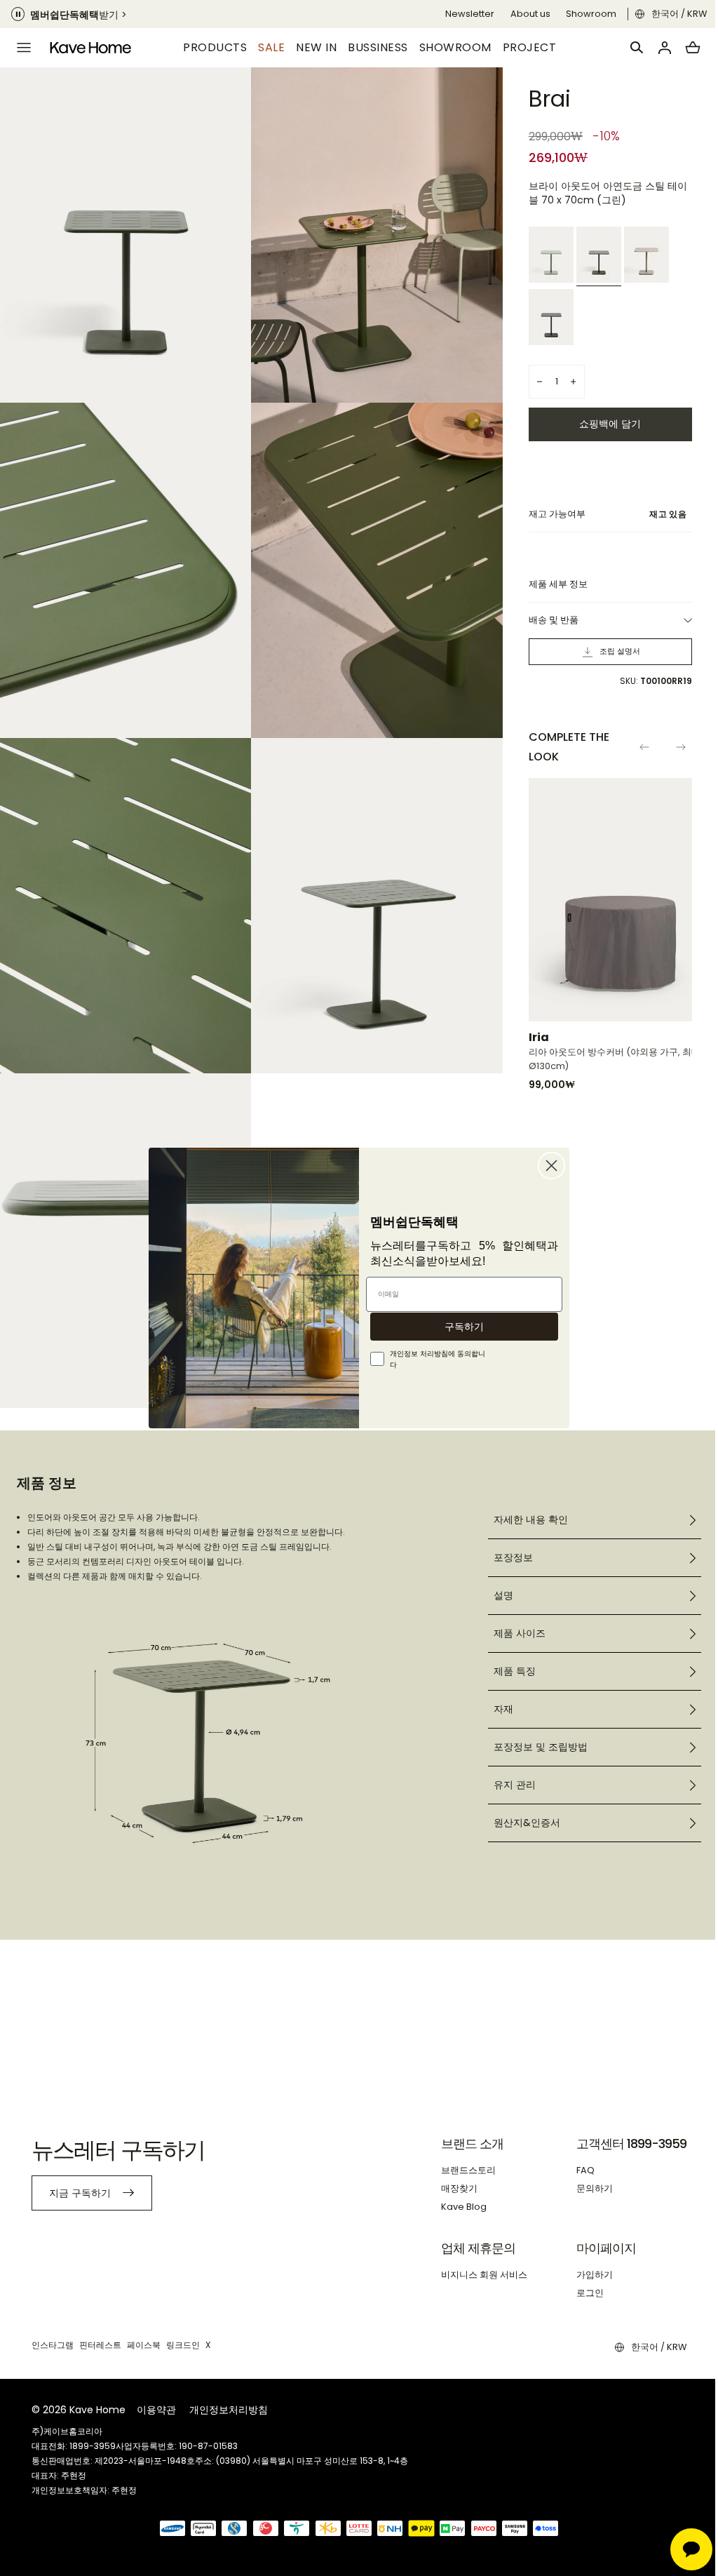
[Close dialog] (547, 1166)
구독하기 (459, 1327)
